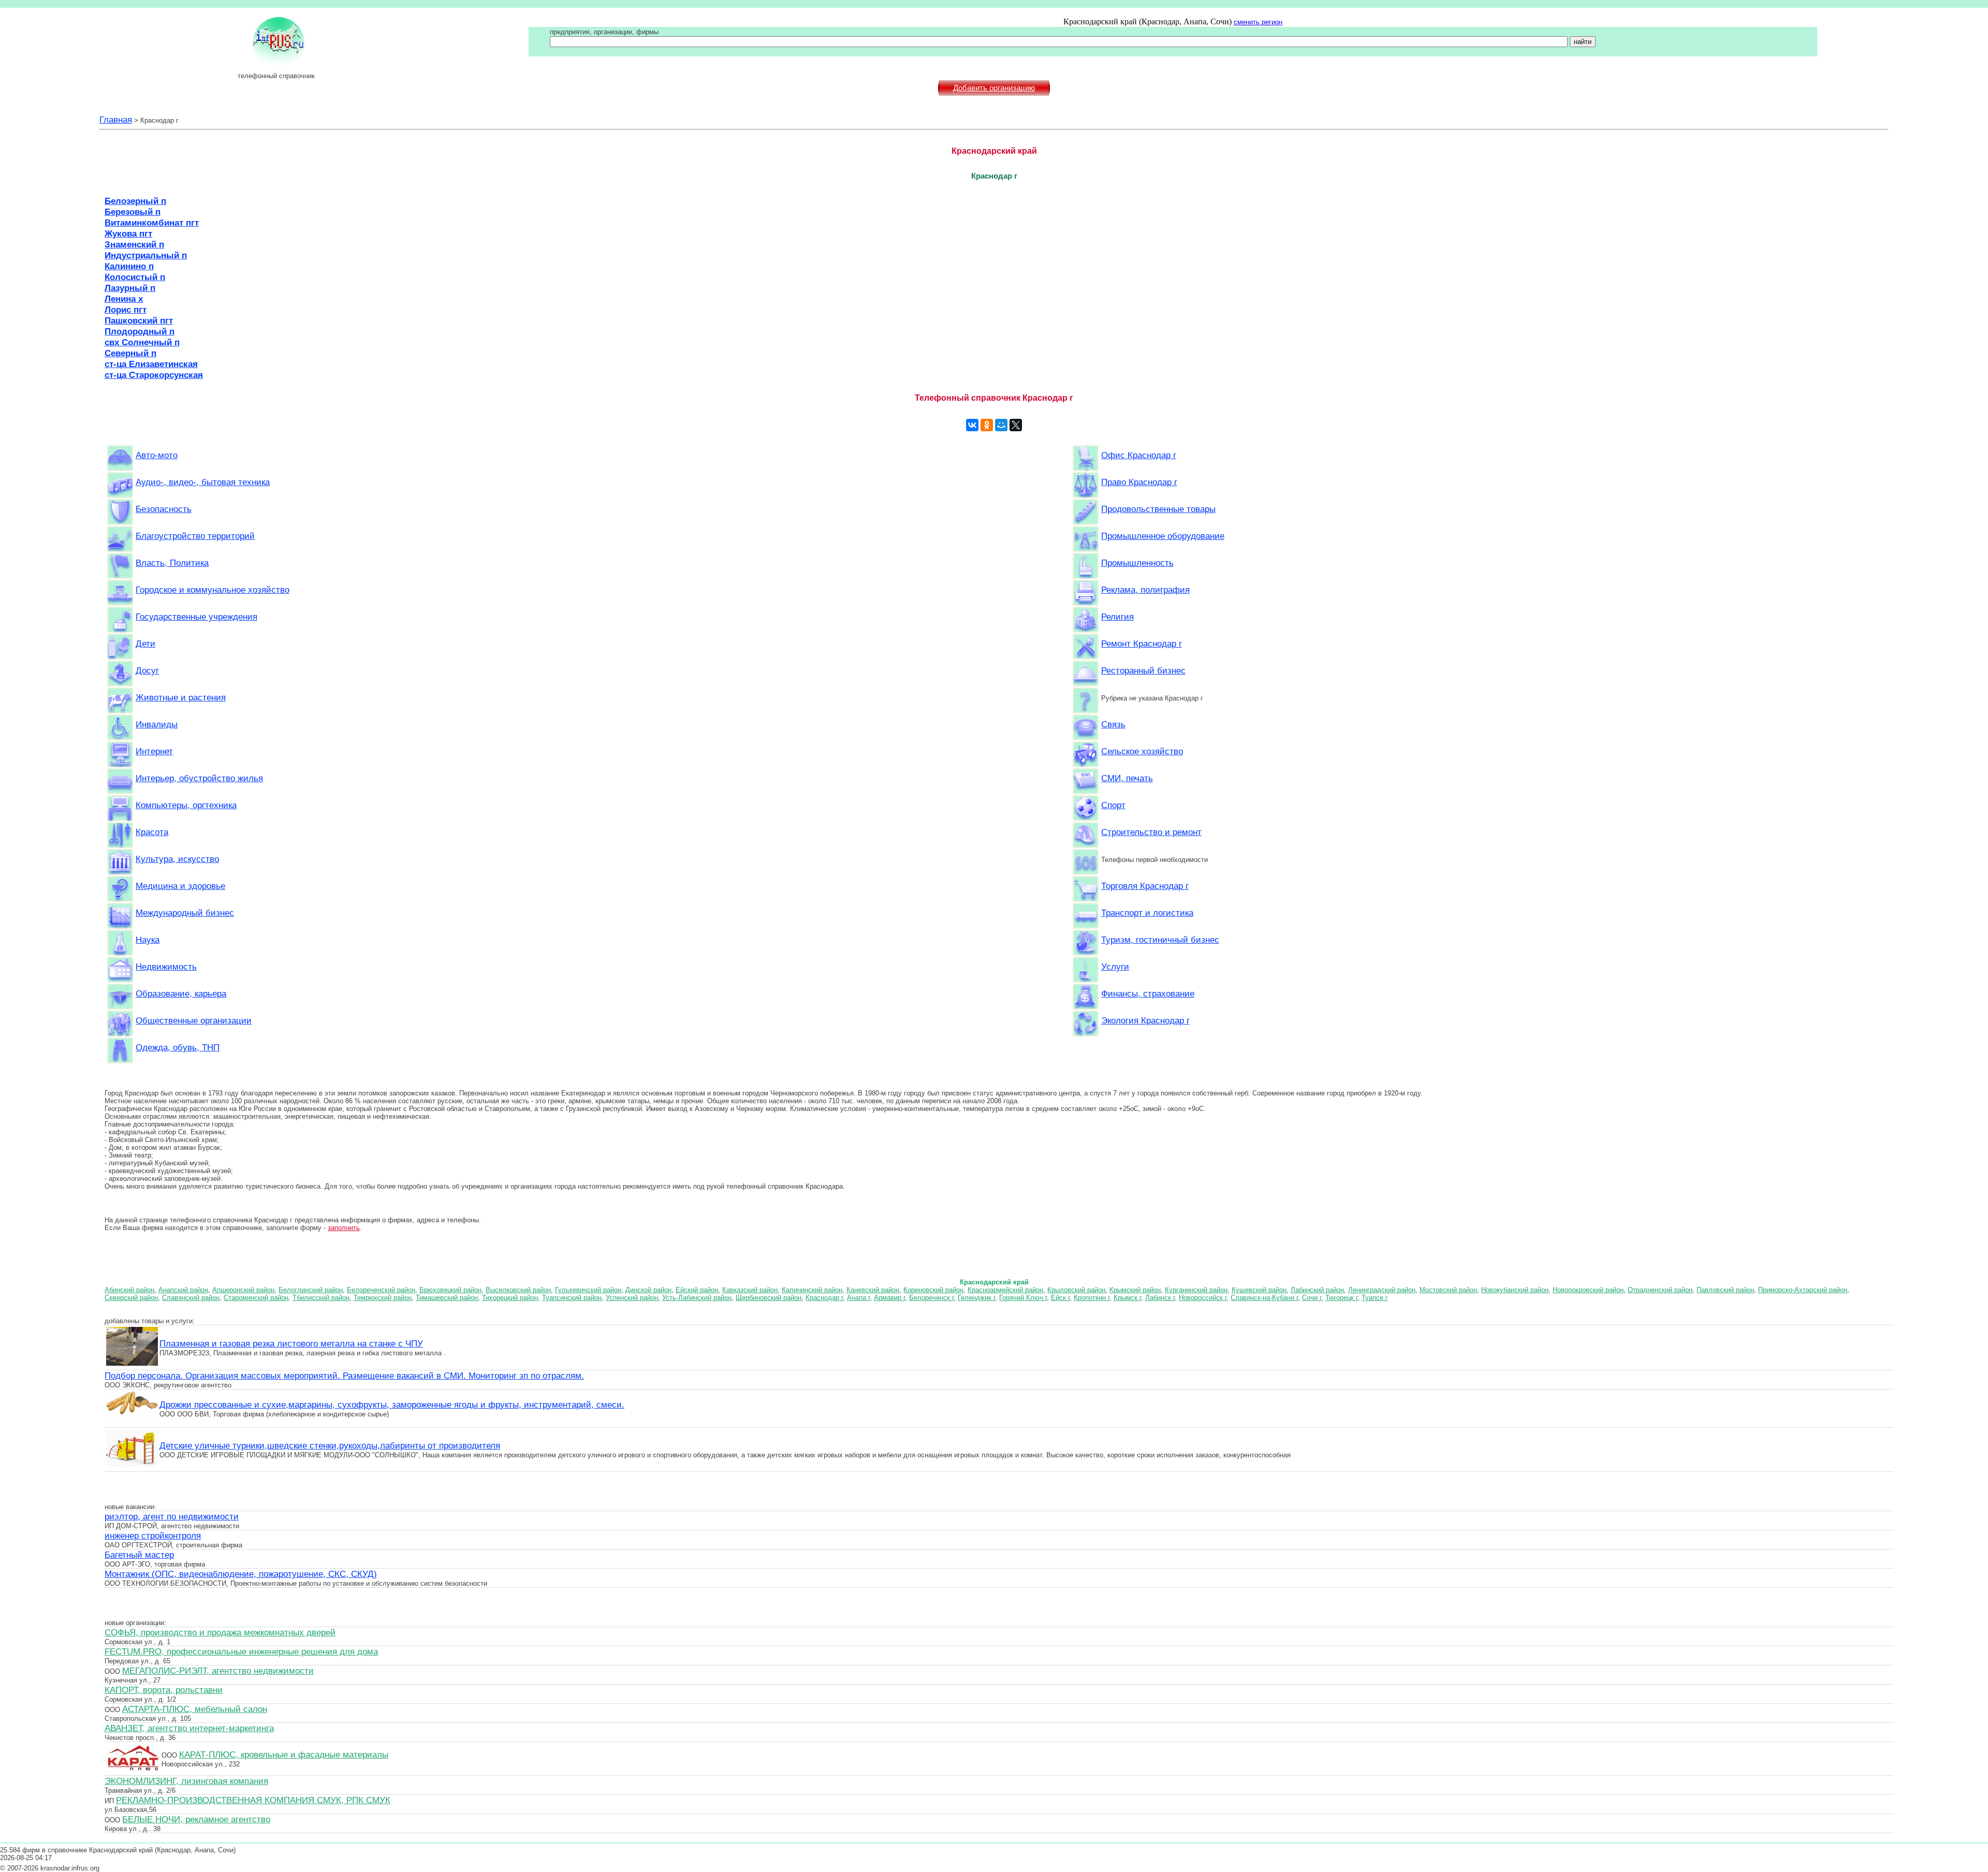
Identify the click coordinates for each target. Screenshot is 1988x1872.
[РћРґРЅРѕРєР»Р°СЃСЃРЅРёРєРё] (987, 425)
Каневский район (873, 1290)
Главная (116, 120)
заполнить (344, 1228)
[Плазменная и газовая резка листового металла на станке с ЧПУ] (132, 1364)
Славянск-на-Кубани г (1264, 1298)
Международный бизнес (185, 913)
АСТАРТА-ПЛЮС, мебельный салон (195, 1709)
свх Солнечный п (142, 342)
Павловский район (1725, 1290)
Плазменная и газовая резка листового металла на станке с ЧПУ (291, 1343)
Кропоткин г (1092, 1298)
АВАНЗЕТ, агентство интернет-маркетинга (189, 1728)
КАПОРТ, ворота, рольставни (164, 1690)
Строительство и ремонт (1151, 832)
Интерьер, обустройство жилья (199, 778)
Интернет (154, 751)
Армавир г (889, 1298)
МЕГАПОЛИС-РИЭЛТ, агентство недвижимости (218, 1671)
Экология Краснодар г (1145, 1020)
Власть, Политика (172, 563)
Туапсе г (1375, 1298)
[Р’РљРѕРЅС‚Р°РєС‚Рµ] (972, 425)
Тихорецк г (1341, 1298)
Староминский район (256, 1298)
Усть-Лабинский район (697, 1298)
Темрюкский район (383, 1298)
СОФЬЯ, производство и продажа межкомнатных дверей (220, 1632)
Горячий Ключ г (1023, 1298)
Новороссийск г (1203, 1298)
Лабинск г (1160, 1298)
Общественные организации (194, 1020)
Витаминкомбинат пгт (152, 223)
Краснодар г (824, 1298)
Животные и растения (181, 697)
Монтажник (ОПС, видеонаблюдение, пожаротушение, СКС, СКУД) (241, 1574)
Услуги (1115, 967)
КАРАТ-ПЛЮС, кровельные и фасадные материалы (284, 1754)
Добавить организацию (994, 88)
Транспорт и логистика (1147, 913)
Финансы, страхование (1148, 993)
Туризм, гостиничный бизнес (1160, 940)
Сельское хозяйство (1142, 751)
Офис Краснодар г (1139, 455)
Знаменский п (134, 244)
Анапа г (858, 1298)
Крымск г (1127, 1298)
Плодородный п (140, 331)
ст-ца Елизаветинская (151, 364)
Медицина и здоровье (180, 886)
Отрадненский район (1660, 1290)
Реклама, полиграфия (1145, 590)
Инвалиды (157, 724)
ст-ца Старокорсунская (154, 375)
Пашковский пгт (139, 320)
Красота (152, 832)
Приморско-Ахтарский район (1803, 1290)
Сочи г (1312, 1298)
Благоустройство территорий (195, 536)
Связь (1113, 724)
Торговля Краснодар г (1145, 886)
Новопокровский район (1588, 1290)
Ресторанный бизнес (1143, 670)
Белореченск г (931, 1298)
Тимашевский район (447, 1298)
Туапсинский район (572, 1298)
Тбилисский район (321, 1298)
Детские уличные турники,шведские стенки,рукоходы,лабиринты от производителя (330, 1445)
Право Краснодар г (1139, 482)
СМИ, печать (1127, 778)
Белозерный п (135, 201)
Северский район (131, 1298)
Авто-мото (157, 455)
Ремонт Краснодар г (1142, 643)
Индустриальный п (146, 255)
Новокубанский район (1515, 1290)
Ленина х (124, 299)
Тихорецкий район (510, 1298)
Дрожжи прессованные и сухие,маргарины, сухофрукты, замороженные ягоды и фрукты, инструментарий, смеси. (392, 1405)
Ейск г (1060, 1298)
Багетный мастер (139, 1555)
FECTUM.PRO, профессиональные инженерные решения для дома (241, 1651)
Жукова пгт (128, 233)
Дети (145, 643)
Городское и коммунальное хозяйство (213, 590)
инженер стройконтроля (153, 1535)
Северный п (130, 353)
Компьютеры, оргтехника (186, 805)
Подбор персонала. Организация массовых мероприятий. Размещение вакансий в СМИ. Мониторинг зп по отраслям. (344, 1376)
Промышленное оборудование (1163, 536)
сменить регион (1258, 22)
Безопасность (164, 509)
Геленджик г (976, 1298)
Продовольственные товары (1158, 509)
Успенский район (632, 1298)
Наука (148, 940)
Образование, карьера (181, 993)
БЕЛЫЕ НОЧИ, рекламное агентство (196, 1819)
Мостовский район (1448, 1290)
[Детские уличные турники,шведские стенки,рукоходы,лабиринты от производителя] (132, 1466)
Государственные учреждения (196, 617)
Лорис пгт (126, 310)
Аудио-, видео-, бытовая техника (203, 482)
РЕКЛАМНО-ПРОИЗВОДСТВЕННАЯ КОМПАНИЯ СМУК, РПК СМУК (253, 1800)
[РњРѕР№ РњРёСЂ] (1001, 425)
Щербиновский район (769, 1298)
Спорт (1113, 805)
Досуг (147, 670)
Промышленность (1137, 563)
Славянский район (191, 1298)
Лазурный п (130, 288)
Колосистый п (135, 277)
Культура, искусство (177, 859)
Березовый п (133, 212)
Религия (1117, 617)
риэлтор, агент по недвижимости (172, 1516)
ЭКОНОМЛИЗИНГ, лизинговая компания (186, 1781)
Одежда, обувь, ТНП (178, 1047)
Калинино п (129, 266)
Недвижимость (166, 967)
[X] (1016, 425)
